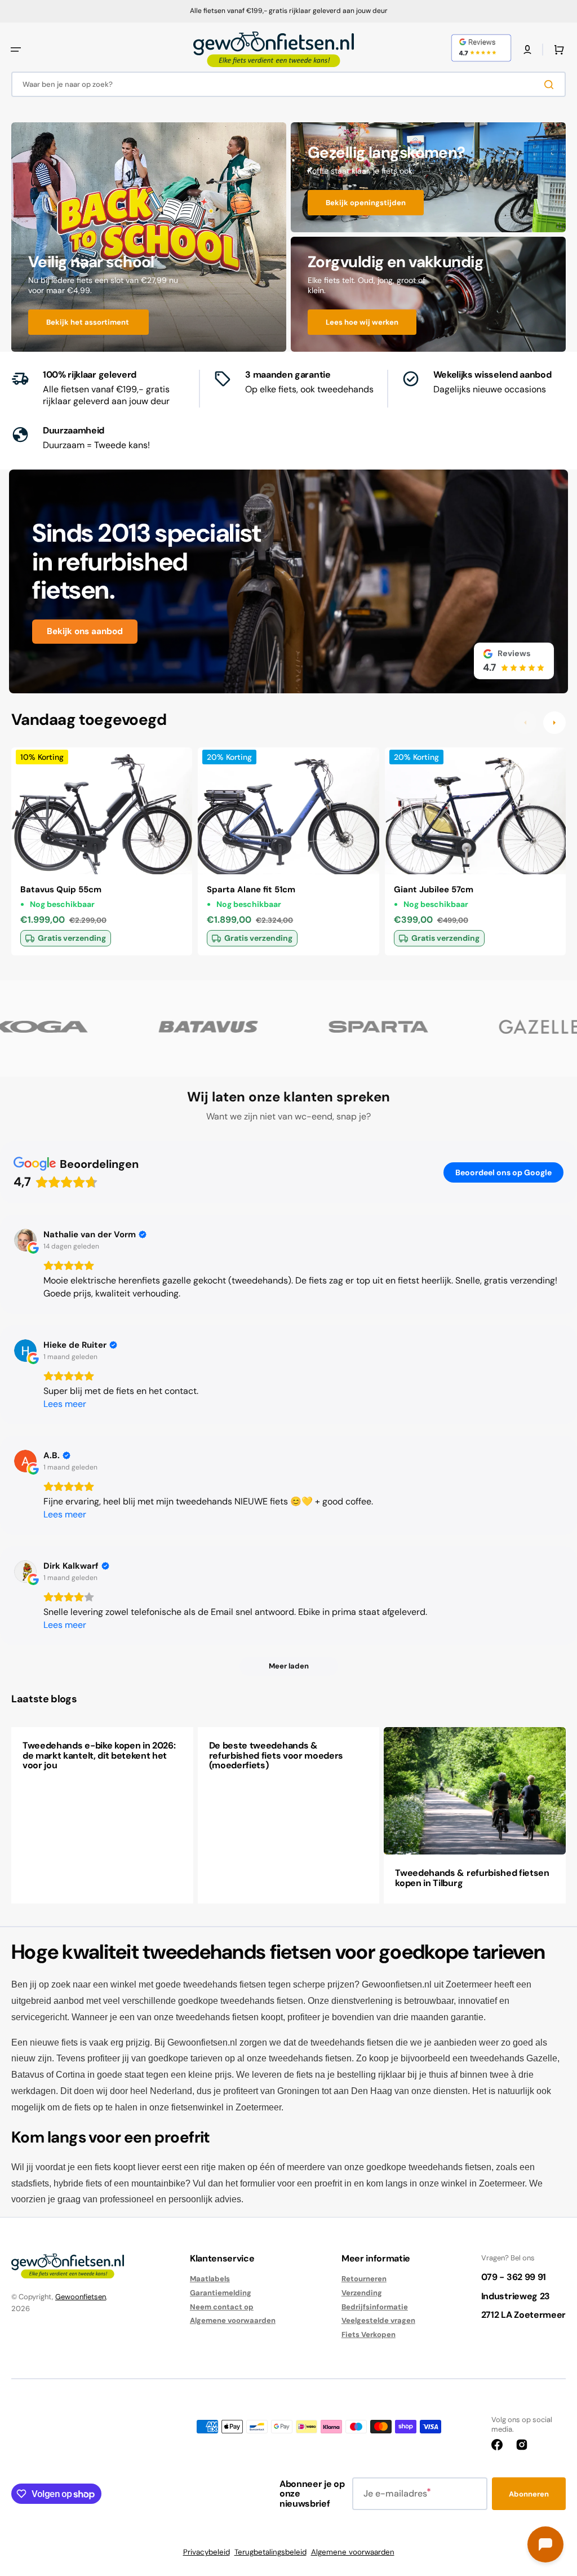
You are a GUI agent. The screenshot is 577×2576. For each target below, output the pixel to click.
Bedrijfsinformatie (375, 2307)
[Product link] (102, 851)
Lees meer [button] (65, 1404)
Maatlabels (210, 2279)
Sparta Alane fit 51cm (251, 889)
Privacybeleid (207, 2552)
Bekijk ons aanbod (85, 631)
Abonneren (529, 2494)
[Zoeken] (551, 85)
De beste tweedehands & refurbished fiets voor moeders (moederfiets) (276, 1755)
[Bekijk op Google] (25, 1240)
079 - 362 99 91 (514, 2277)
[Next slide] (554, 723)
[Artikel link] (102, 1815)
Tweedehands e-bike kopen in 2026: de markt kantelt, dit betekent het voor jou (99, 1755)
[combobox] (288, 84)
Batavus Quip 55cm (61, 889)
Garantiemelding (221, 2293)
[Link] (149, 237)
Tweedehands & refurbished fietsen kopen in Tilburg (472, 1878)
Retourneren (364, 2279)
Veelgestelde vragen (378, 2320)
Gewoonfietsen (81, 2297)
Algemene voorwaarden (233, 2320)
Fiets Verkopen (369, 2334)
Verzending (362, 2293)
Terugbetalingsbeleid (270, 2552)
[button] (16, 50)
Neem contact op (222, 2307)
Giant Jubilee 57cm (434, 889)
